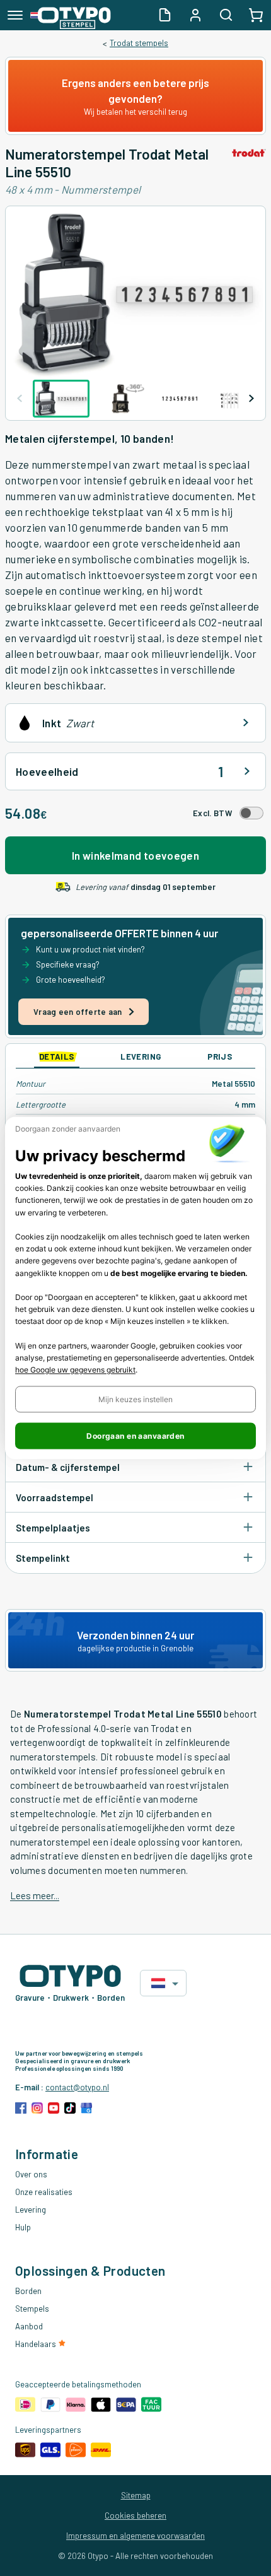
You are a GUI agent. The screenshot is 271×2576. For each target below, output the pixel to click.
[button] (135, 1400)
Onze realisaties (44, 2192)
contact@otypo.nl (77, 2087)
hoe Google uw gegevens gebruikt (75, 1370)
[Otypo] (71, 15)
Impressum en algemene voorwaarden (135, 2536)
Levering (31, 2210)
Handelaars (37, 2344)
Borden (28, 2291)
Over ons (31, 2174)
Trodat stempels (139, 43)
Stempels (32, 2309)
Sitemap (136, 2495)
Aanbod (29, 2326)
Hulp (23, 2227)
